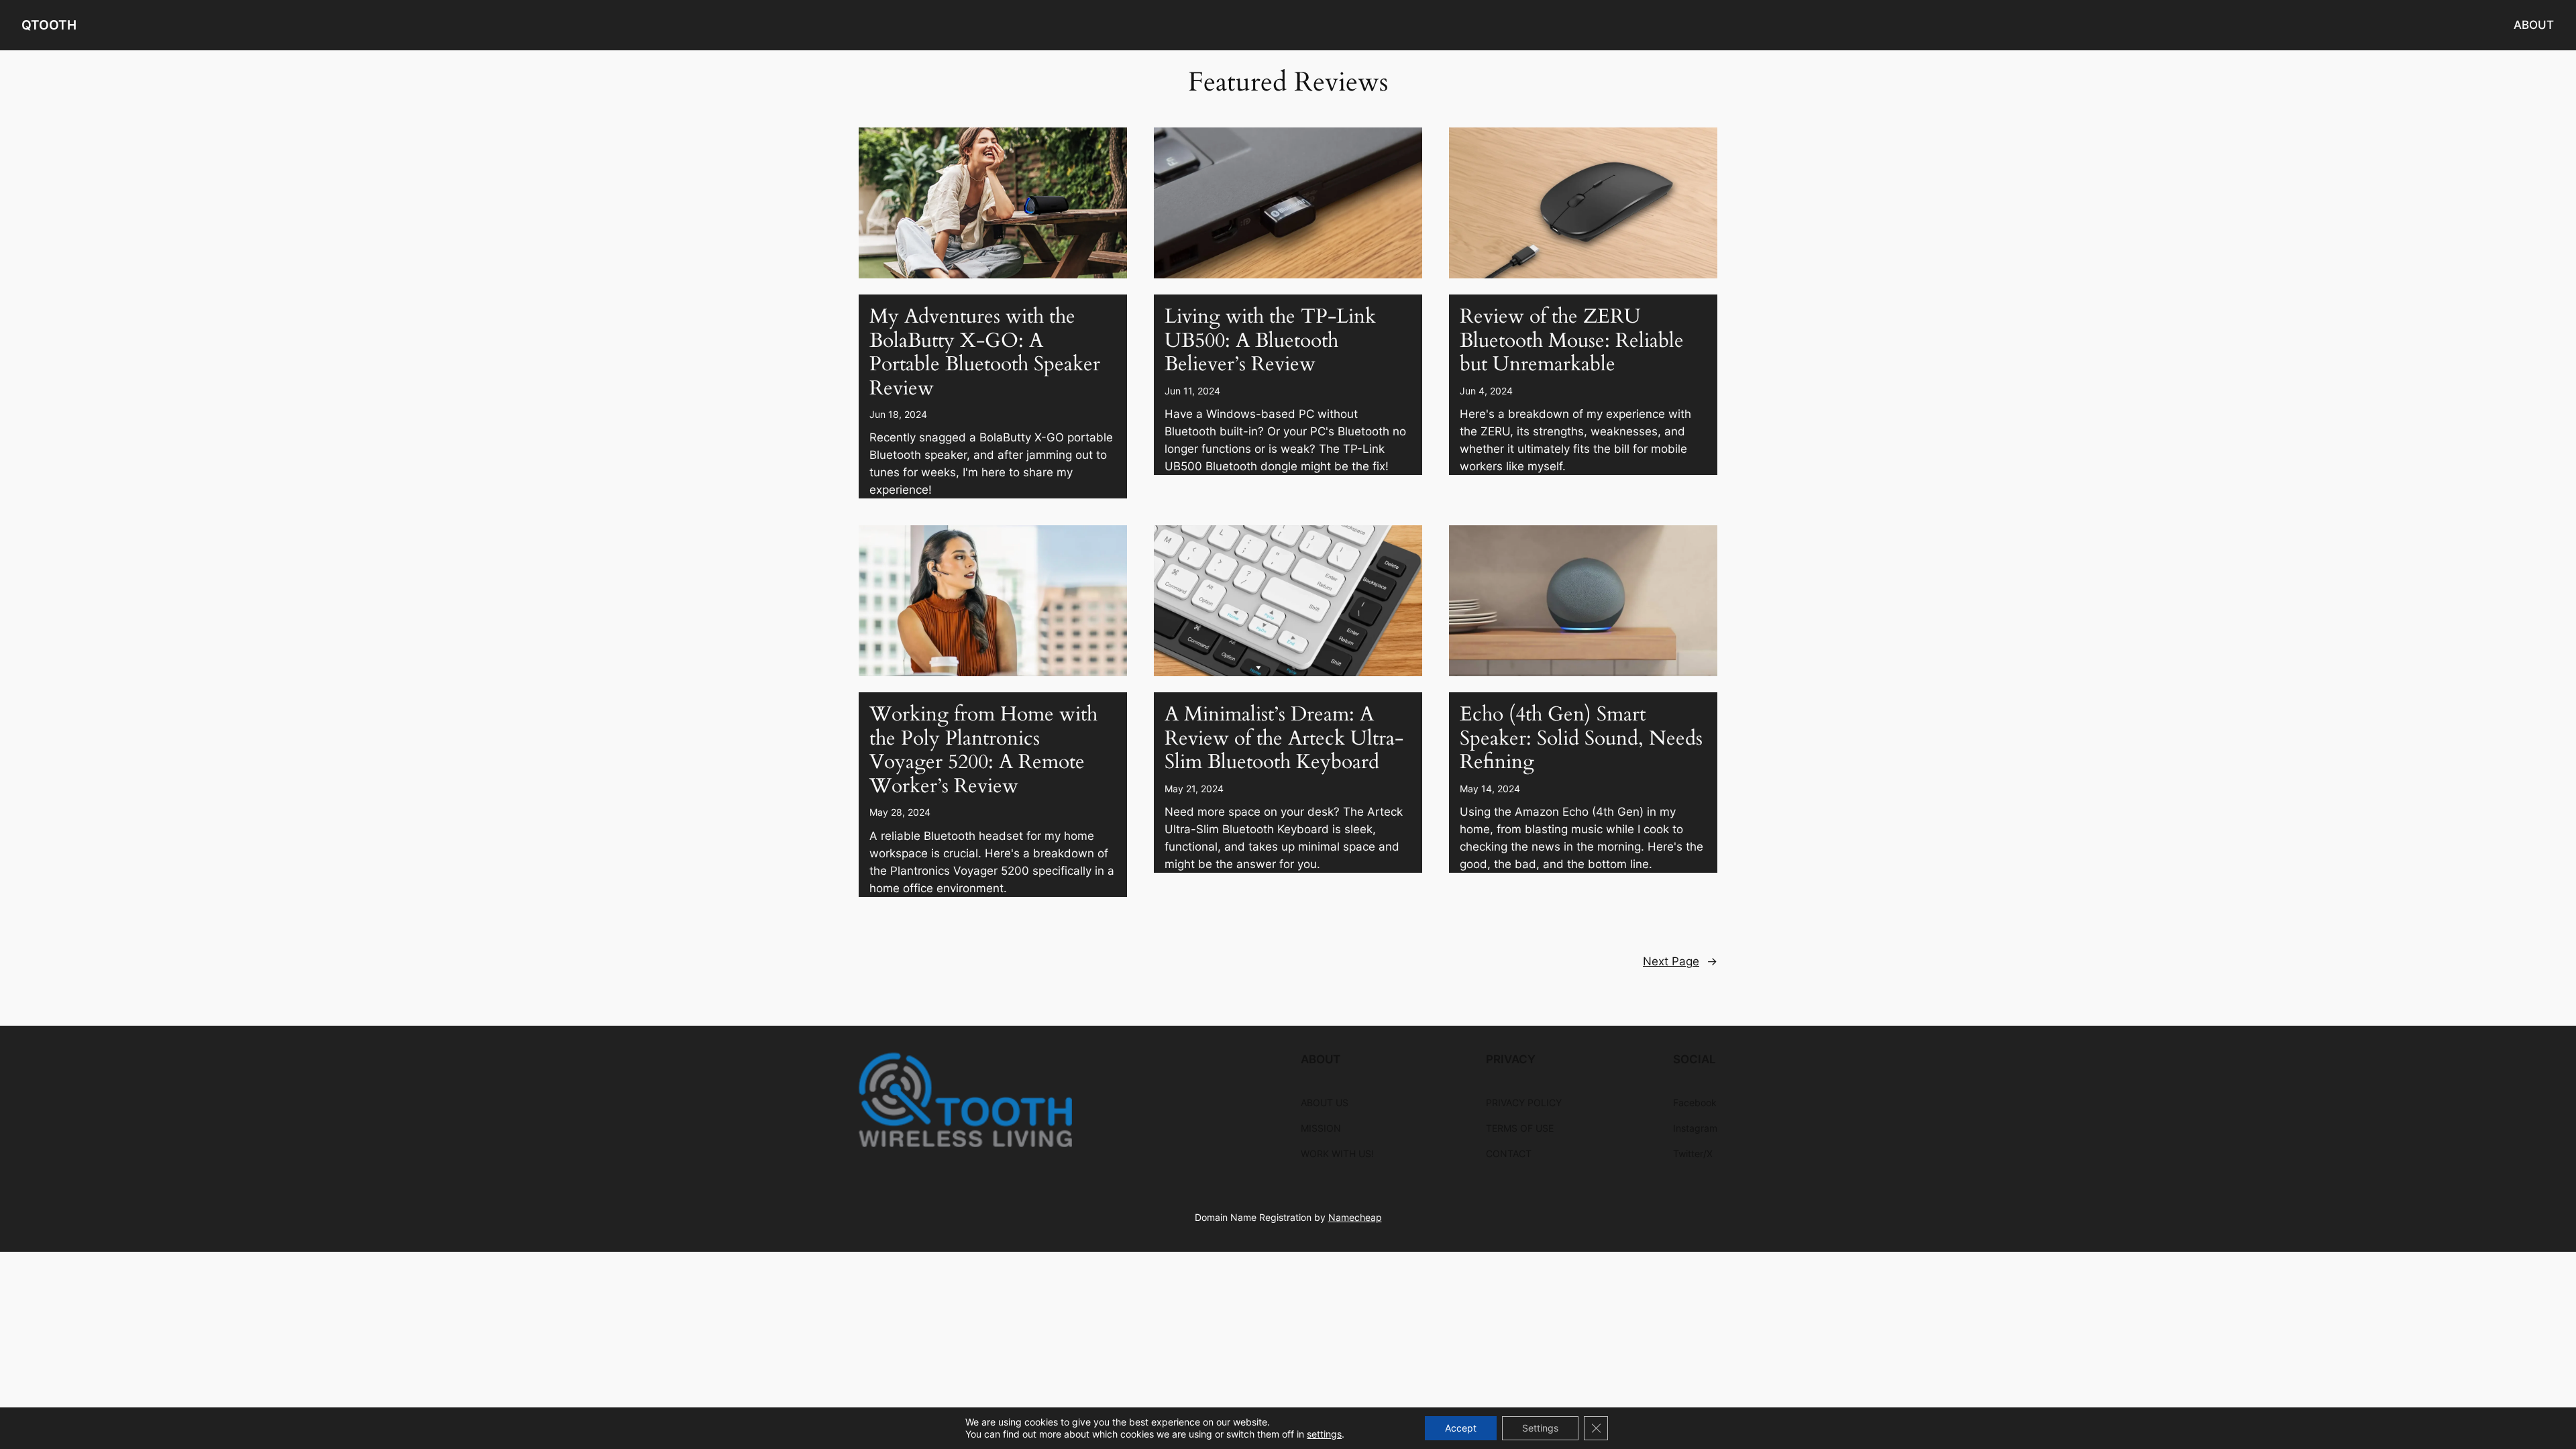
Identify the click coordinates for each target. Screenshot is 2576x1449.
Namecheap (1355, 1217)
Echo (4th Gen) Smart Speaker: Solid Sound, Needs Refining (1581, 739)
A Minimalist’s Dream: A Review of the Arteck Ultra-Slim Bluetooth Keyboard (1284, 739)
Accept (1461, 1428)
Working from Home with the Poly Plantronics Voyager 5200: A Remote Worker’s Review (983, 751)
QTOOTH (49, 25)
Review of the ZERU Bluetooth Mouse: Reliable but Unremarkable (1572, 341)
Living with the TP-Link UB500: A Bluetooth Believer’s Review (1270, 341)
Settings (1540, 1428)
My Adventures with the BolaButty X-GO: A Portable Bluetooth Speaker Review (985, 353)
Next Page (1680, 961)
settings (1324, 1434)
